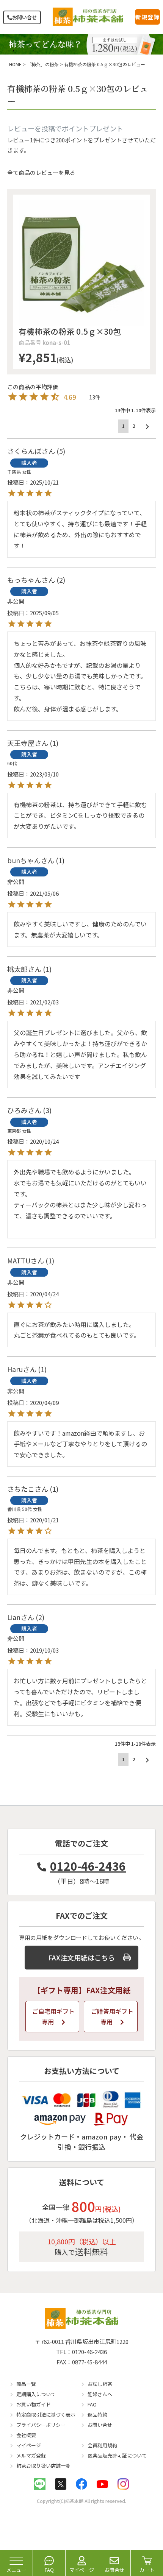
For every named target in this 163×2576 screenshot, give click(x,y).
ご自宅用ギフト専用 (53, 2017)
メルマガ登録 (31, 2455)
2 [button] (134, 426)
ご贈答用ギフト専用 (112, 2017)
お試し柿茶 (100, 2384)
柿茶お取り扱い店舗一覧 (43, 2466)
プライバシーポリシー (41, 2425)
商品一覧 (26, 2384)
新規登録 (147, 17)
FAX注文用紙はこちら (81, 1957)
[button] (147, 427)
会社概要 (26, 2435)
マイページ (29, 2445)
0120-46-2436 (88, 1866)
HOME (15, 64)
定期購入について (36, 2394)
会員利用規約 (102, 2445)
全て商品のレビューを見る (41, 172)
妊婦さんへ (100, 2394)
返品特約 (97, 2415)
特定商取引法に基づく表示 (46, 2415)
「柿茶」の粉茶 (43, 64)
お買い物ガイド (34, 2404)
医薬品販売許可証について (117, 2455)
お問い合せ (24, 17)
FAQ (92, 2404)
